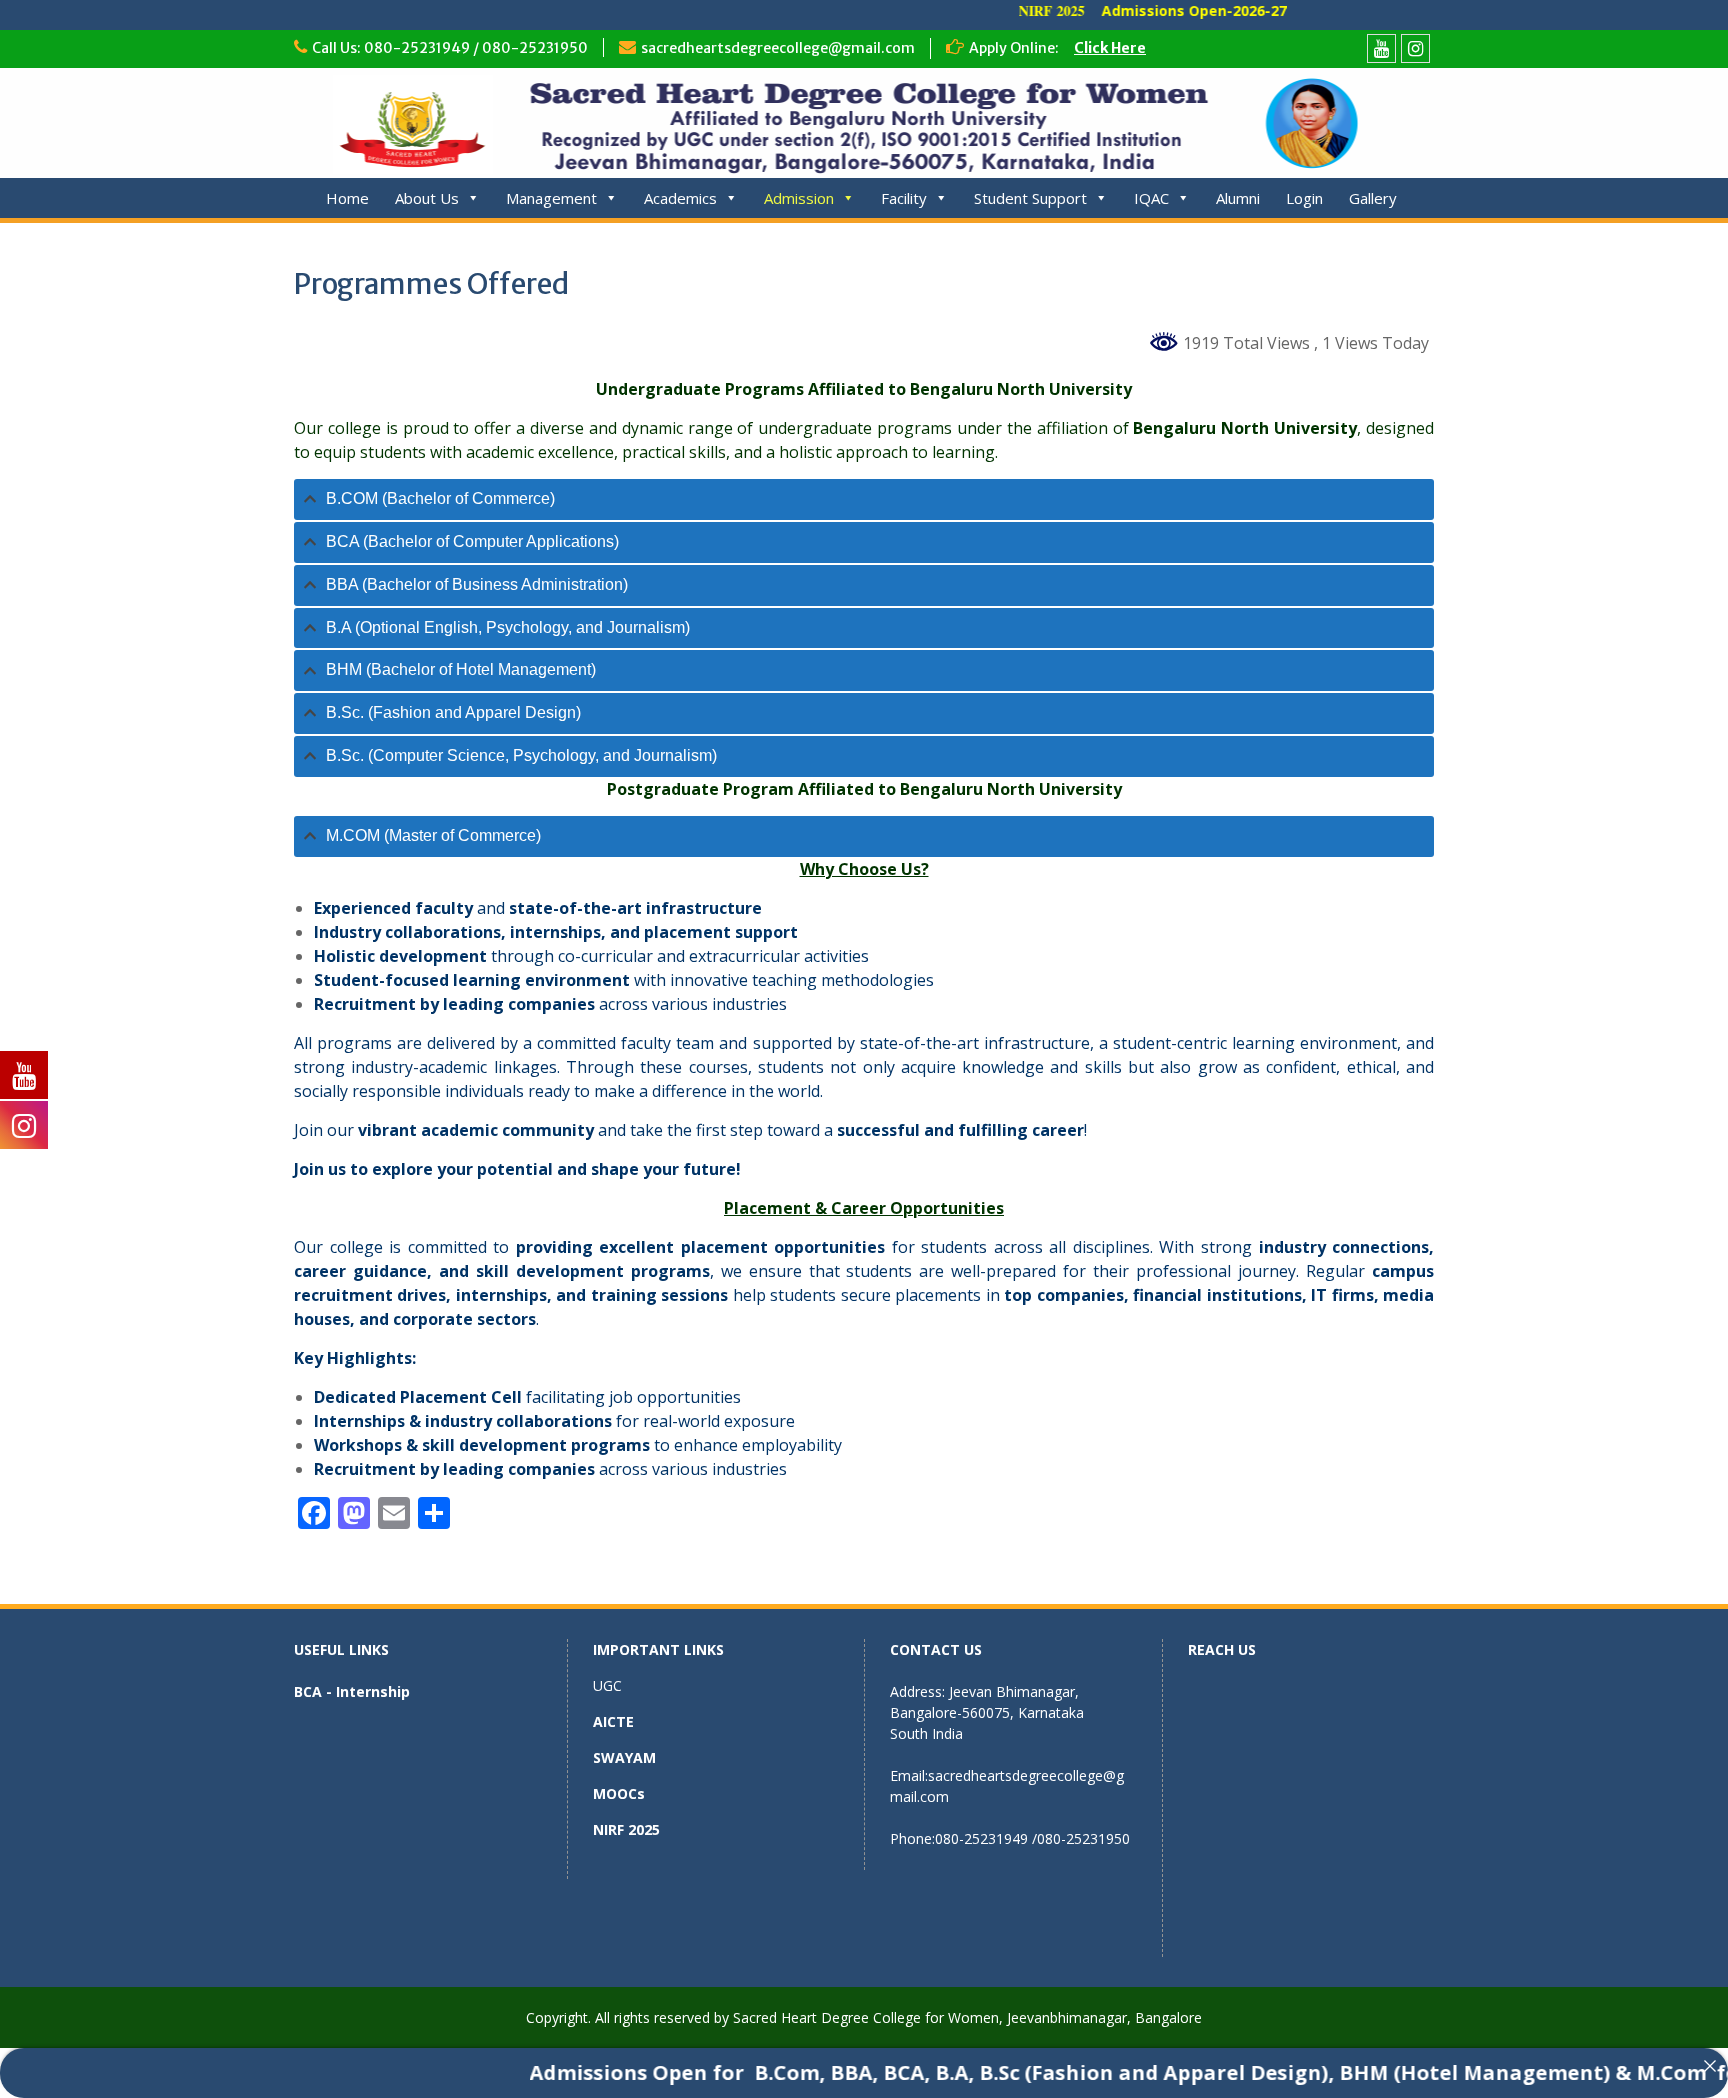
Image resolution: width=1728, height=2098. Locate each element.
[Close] (1710, 2066)
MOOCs (619, 1793)
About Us (427, 198)
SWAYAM (624, 1757)
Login (1304, 198)
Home (347, 198)
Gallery (1373, 198)
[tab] (864, 499)
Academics (680, 198)
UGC (607, 1685)
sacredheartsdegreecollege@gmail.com (778, 48)
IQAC (1151, 198)
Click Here (1110, 48)
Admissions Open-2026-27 (1142, 10)
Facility (904, 198)
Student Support (1030, 198)
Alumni (1238, 198)
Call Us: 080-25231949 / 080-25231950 (450, 48)
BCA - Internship (352, 1691)
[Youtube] (1381, 48)
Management (551, 198)
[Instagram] (1415, 48)
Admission (799, 198)
